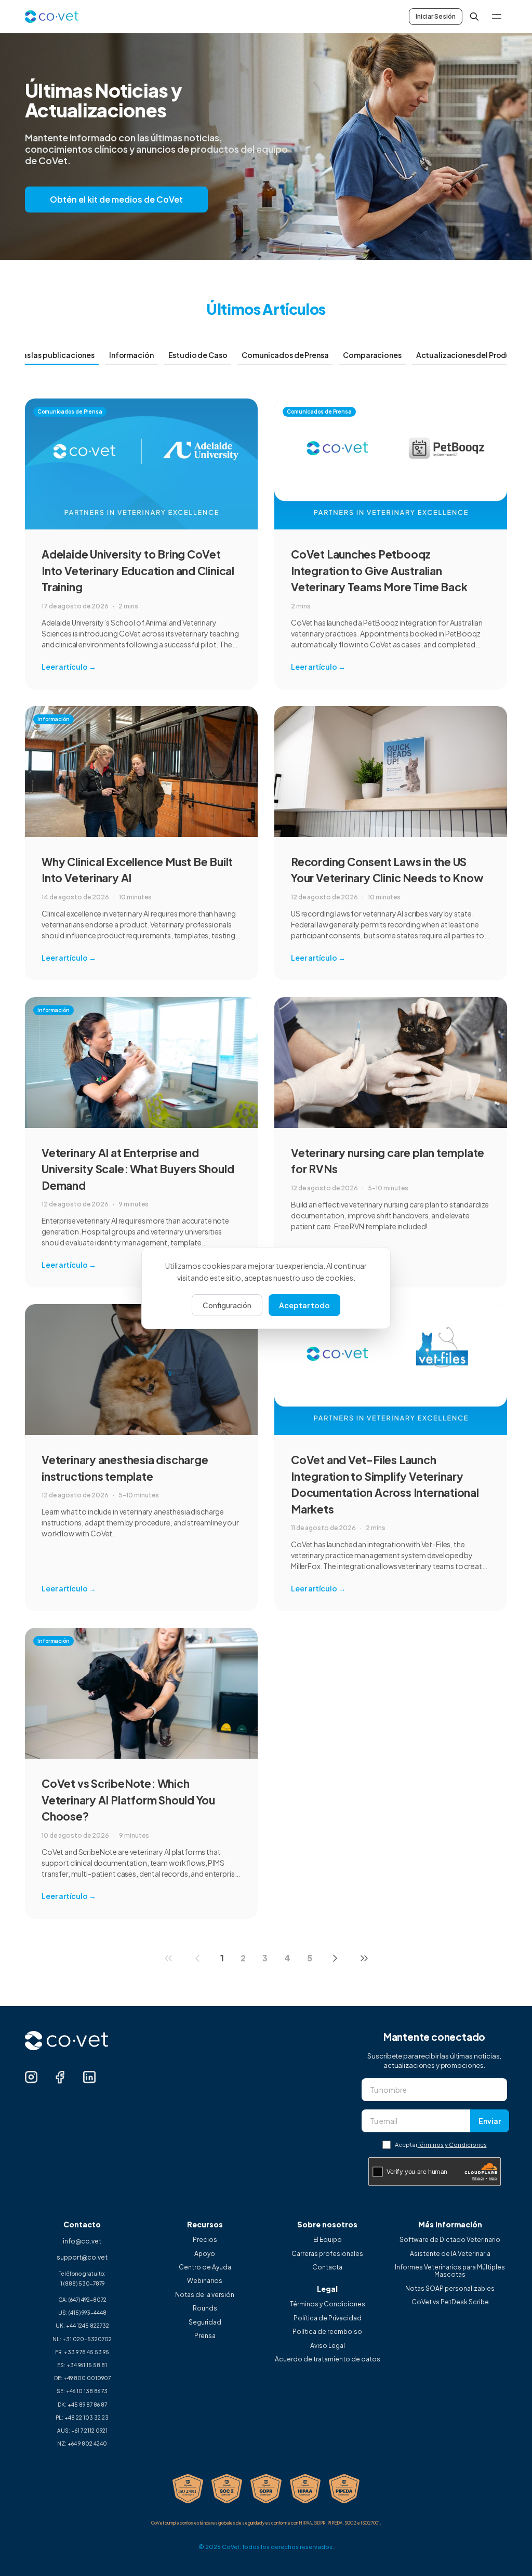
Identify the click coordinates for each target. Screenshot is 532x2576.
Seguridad (205, 2322)
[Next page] (335, 1958)
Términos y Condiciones (452, 2145)
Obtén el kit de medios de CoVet (116, 199)
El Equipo (328, 2240)
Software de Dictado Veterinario (450, 2240)
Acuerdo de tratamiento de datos (328, 2359)
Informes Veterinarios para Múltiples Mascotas (450, 2271)
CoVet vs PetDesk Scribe (450, 2302)
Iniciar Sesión (436, 16)
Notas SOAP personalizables (450, 2289)
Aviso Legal (328, 2346)
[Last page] (364, 1958)
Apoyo (205, 2254)
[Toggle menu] (497, 17)
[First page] (168, 1958)
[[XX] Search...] (474, 17)
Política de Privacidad (328, 2318)
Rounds (205, 2308)
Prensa (205, 2336)
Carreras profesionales (327, 2254)
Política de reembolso (327, 2332)
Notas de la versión (205, 2295)
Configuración (227, 1305)
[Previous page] (197, 1958)
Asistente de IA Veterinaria (450, 2254)
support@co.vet (82, 2257)
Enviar (490, 2121)
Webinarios (205, 2281)
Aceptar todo (304, 1305)
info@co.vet (82, 2241)
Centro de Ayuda (205, 2267)
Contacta (327, 2267)
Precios (205, 2240)
